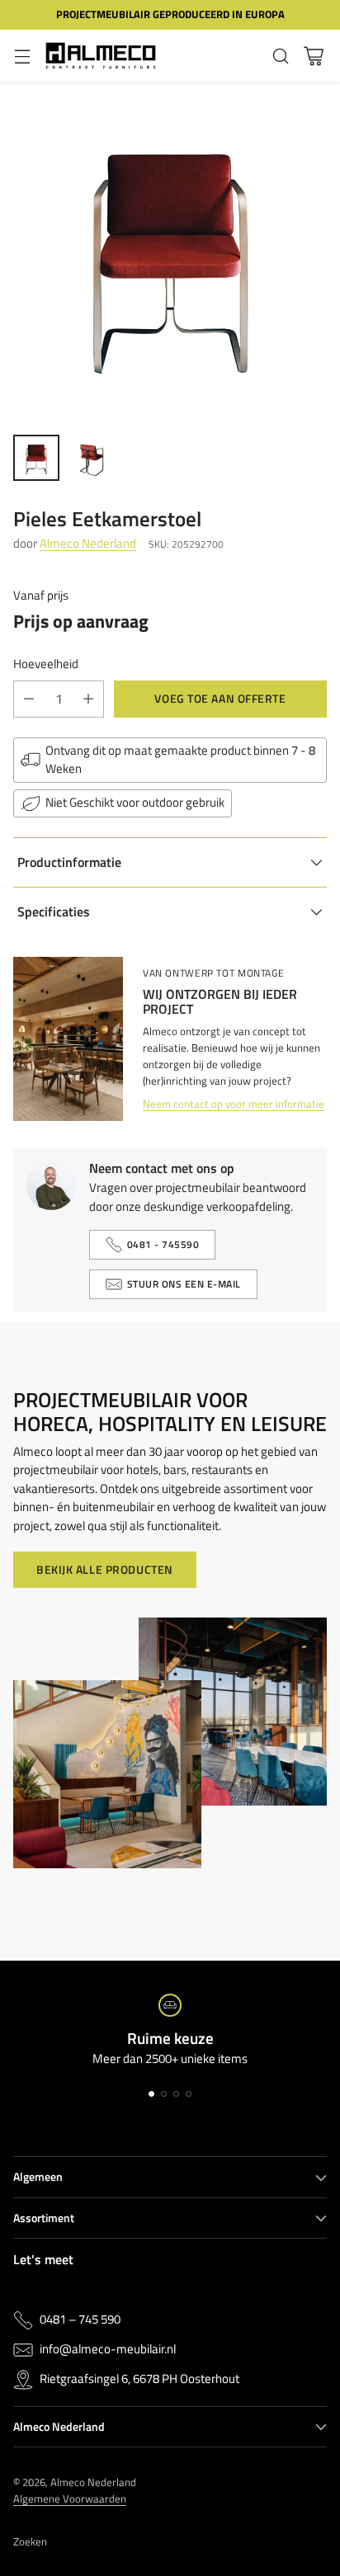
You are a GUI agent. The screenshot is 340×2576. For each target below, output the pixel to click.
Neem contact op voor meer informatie (234, 1104)
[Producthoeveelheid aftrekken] (29, 699)
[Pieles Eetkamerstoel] (170, 252)
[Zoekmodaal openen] (280, 56)
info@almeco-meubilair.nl (108, 2349)
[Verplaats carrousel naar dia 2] (164, 2094)
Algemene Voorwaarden (70, 2498)
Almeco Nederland (88, 543)
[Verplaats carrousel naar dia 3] (176, 2094)
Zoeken (30, 2541)
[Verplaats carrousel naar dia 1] (151, 2094)
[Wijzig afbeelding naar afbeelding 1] (36, 458)
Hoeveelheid (46, 664)
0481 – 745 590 (80, 2319)
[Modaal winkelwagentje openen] (313, 56)
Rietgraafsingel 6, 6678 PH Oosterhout (139, 2379)
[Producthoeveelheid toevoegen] (88, 699)
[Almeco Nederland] (101, 56)
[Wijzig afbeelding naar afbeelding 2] (92, 458)
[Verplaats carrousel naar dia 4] (189, 2094)
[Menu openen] (22, 56)
